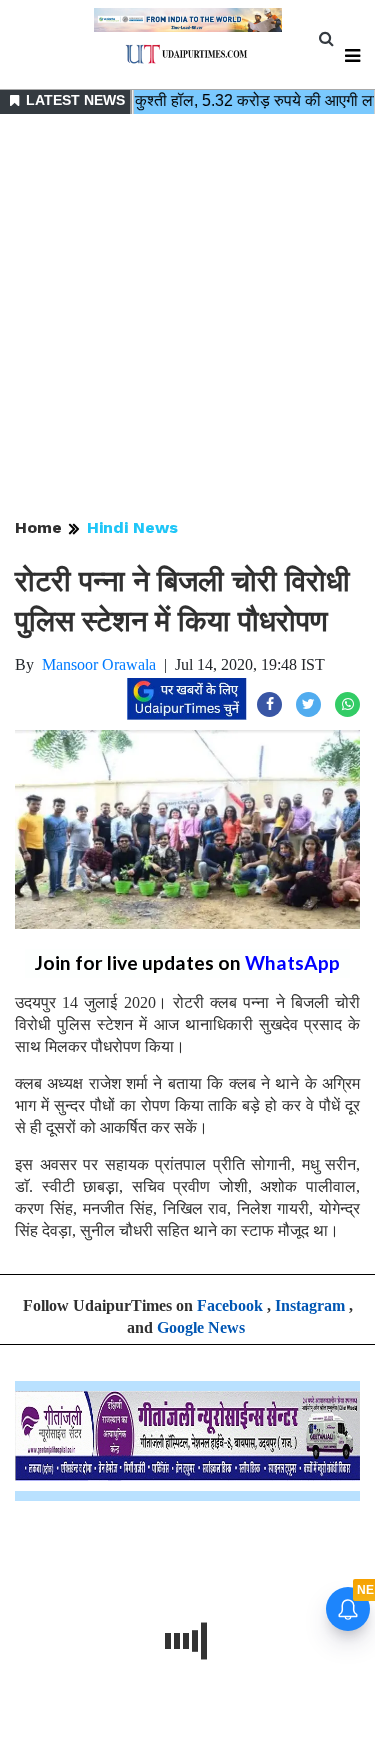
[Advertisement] (187, 317)
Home (38, 527)
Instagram (310, 1305)
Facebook (230, 1305)
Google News (201, 1327)
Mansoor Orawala (99, 664)
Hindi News (132, 527)
